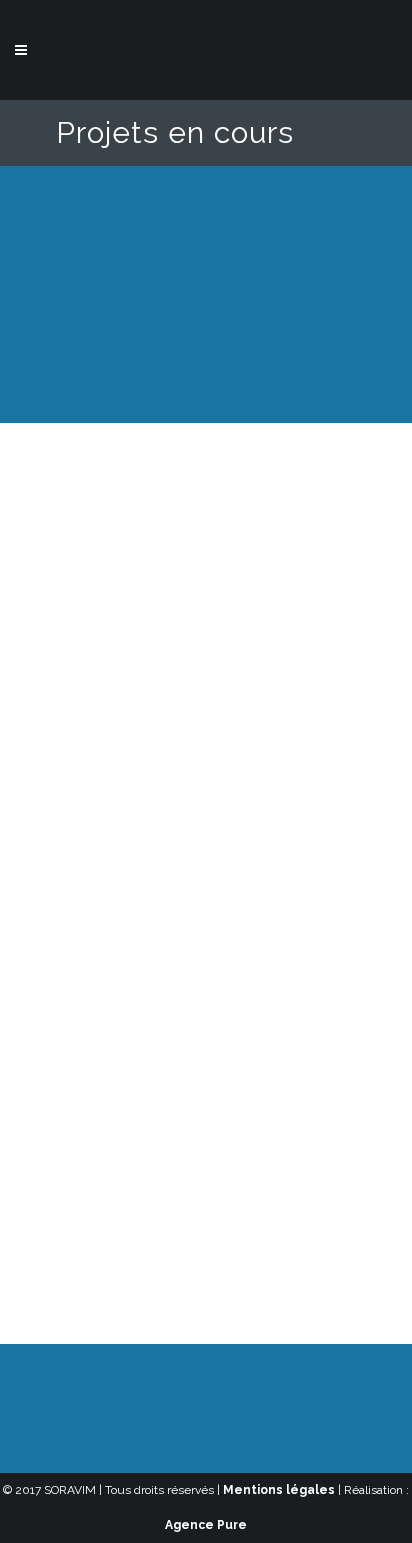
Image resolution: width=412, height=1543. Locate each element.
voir (247, 608)
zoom (171, 608)
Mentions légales (279, 1490)
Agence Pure (206, 1525)
